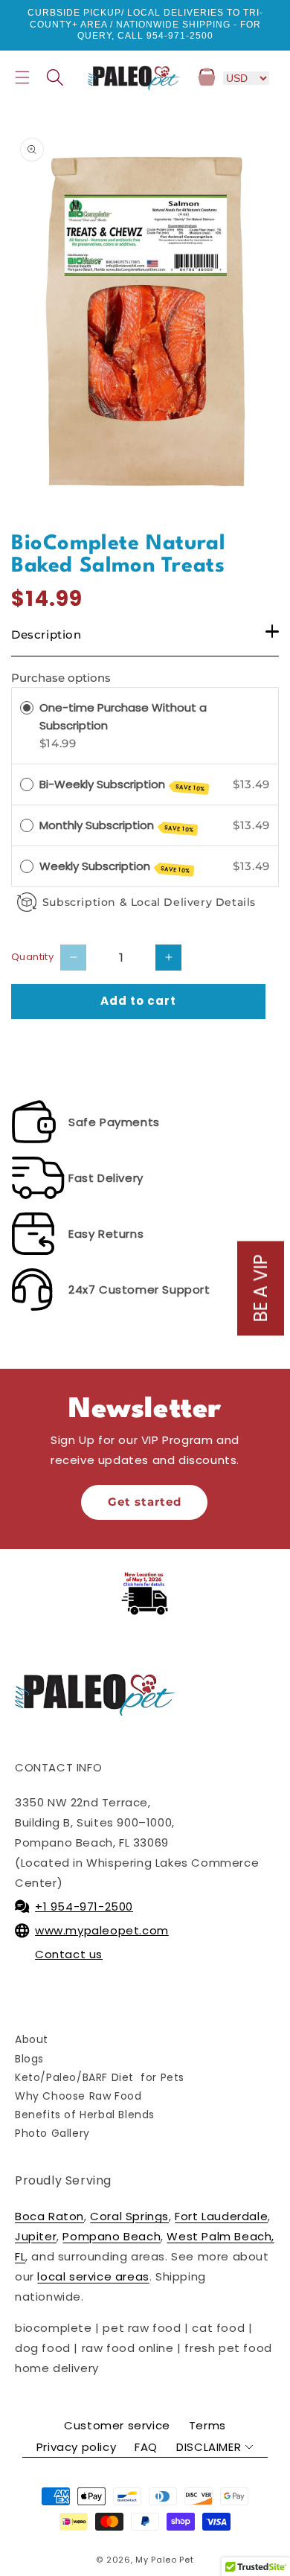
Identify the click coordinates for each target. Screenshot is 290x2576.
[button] (22, 77)
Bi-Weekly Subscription (123, 785)
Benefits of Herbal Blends (85, 2115)
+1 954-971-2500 (84, 1907)
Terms (207, 2425)
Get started (145, 1502)
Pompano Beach (112, 2236)
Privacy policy (76, 2447)
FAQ (146, 2447)
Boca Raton (49, 2216)
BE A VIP (261, 1288)
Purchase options (61, 678)
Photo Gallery (52, 2133)
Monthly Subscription (117, 826)
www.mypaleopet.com (102, 1930)
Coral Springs (129, 2216)
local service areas (93, 2276)
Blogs (29, 2059)
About (32, 2039)
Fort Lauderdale (221, 2216)
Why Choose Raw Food (78, 2096)
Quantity (32, 957)
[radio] (27, 708)
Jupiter (36, 2236)
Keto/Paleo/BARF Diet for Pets (100, 2077)
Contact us (69, 1954)
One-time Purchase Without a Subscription (123, 716)
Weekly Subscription (115, 867)
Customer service (117, 2425)
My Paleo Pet (164, 2560)
